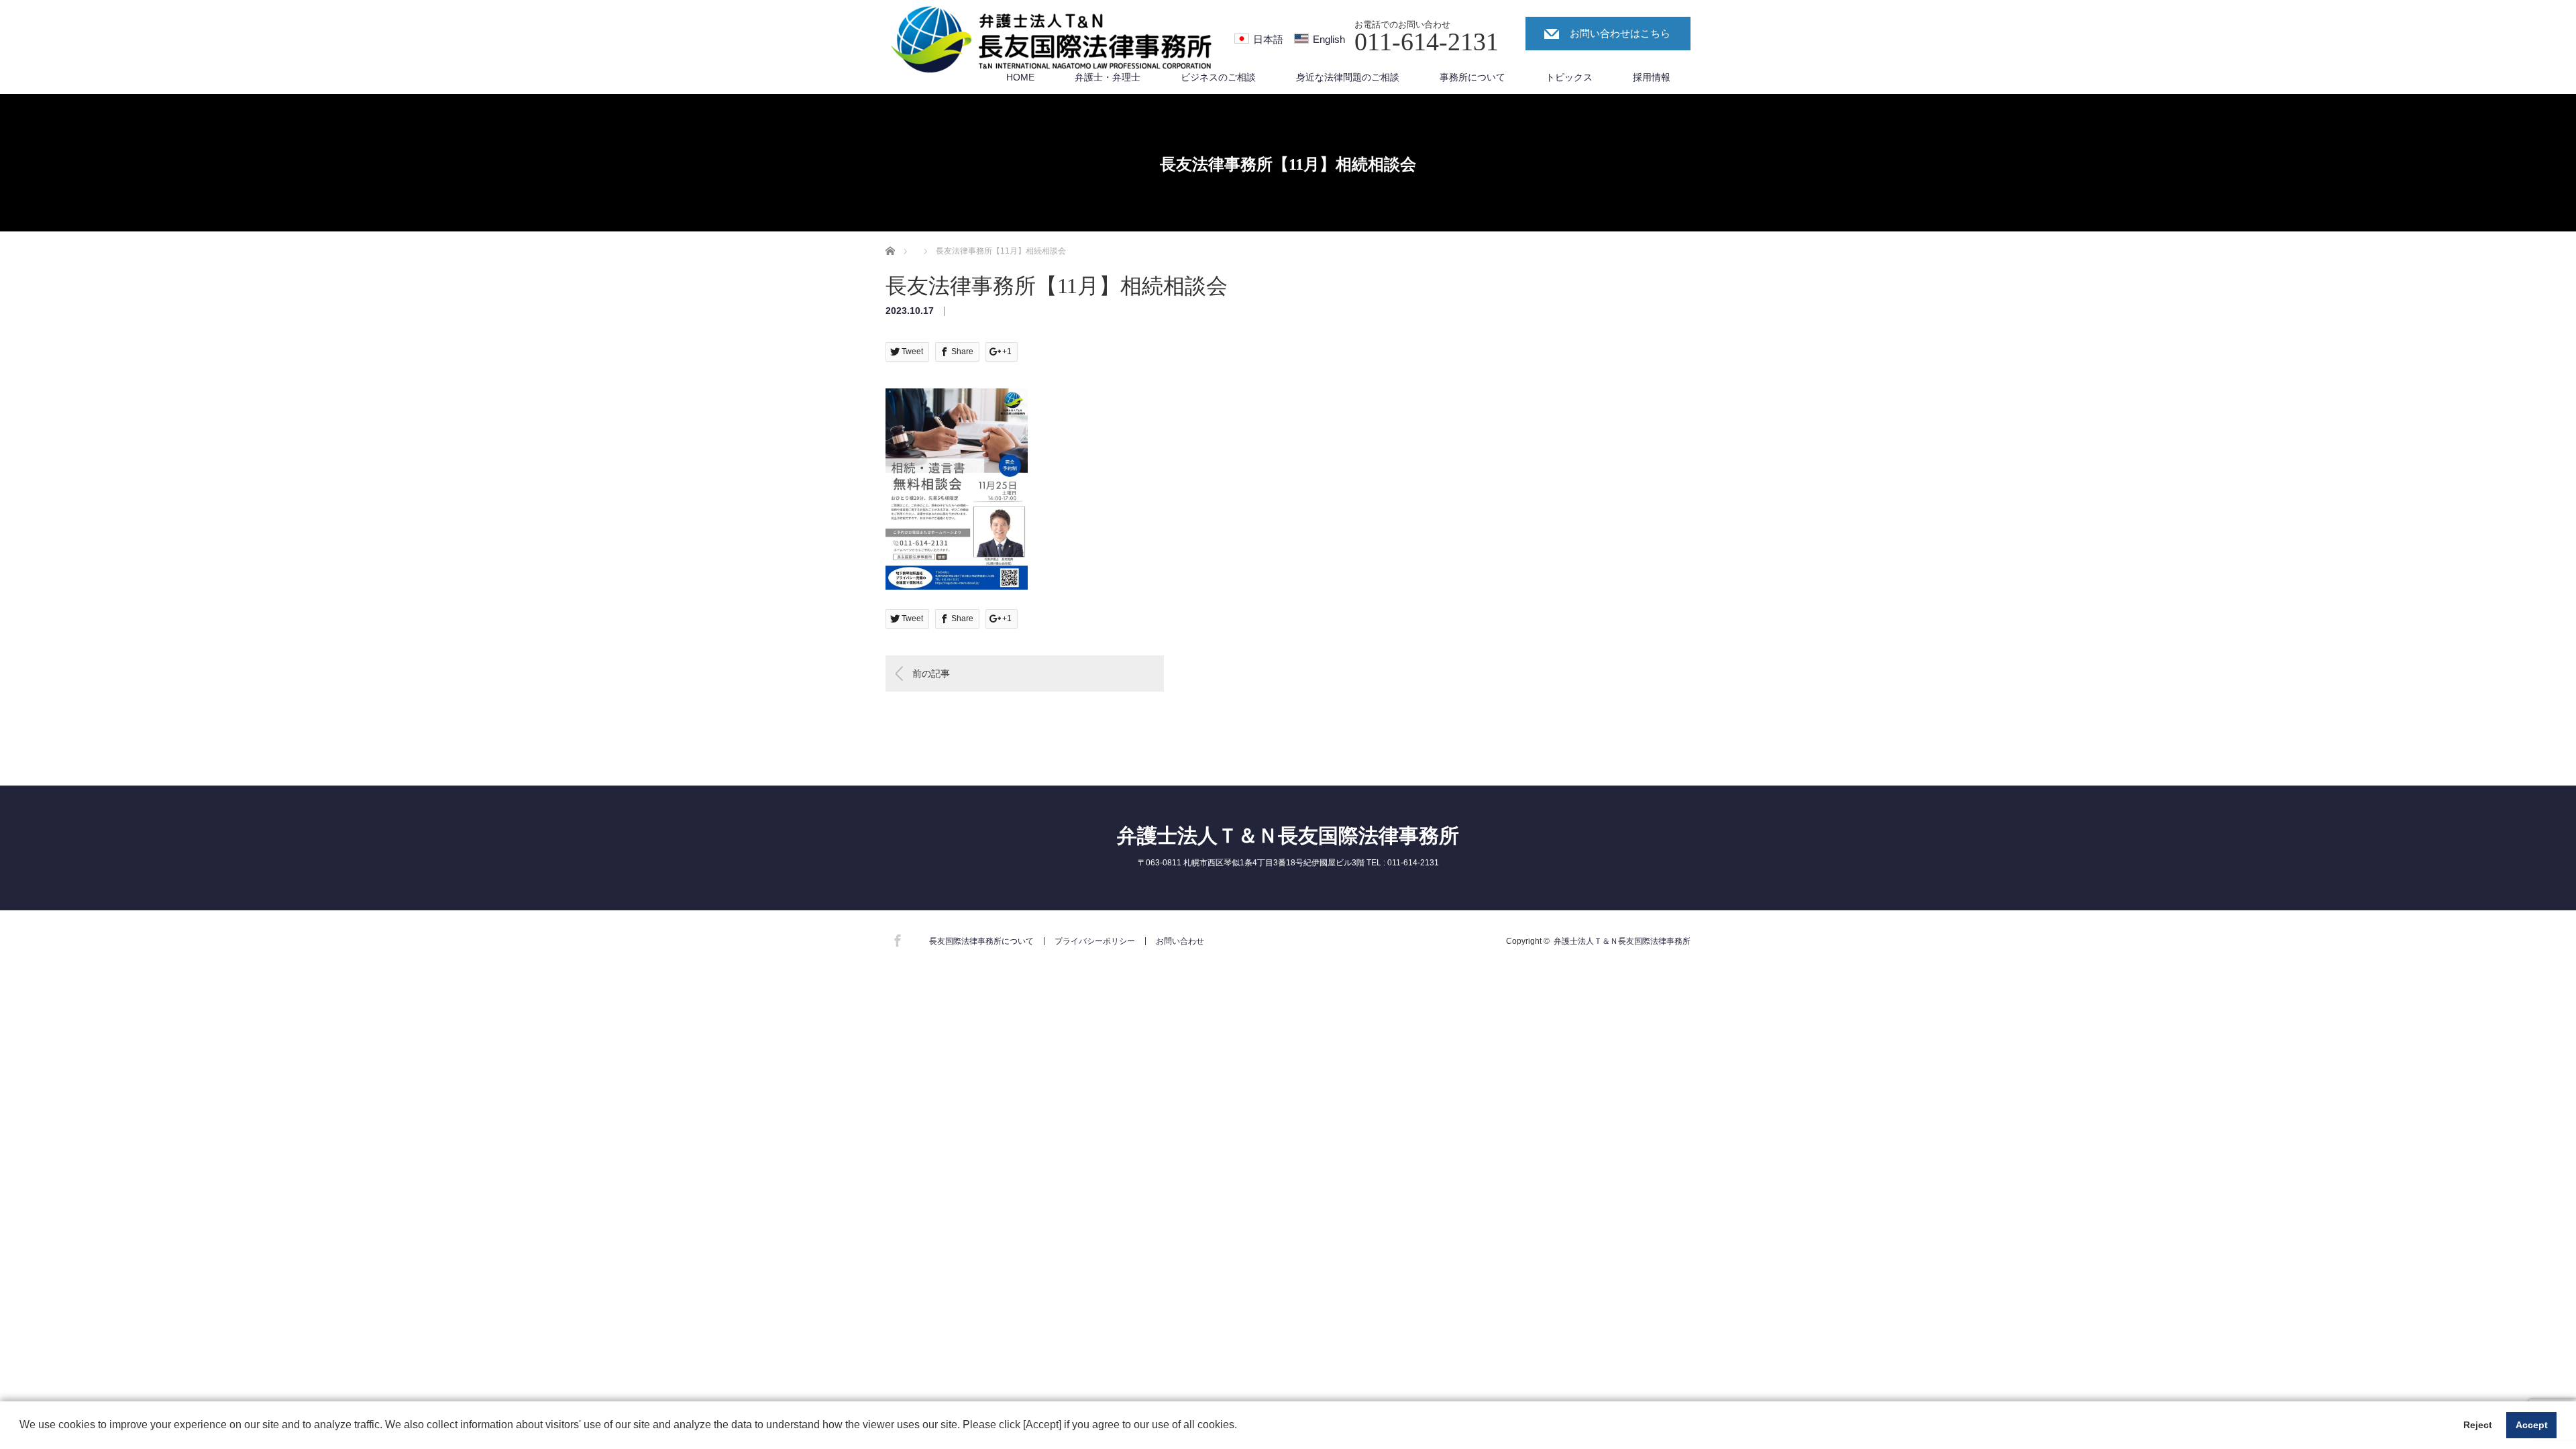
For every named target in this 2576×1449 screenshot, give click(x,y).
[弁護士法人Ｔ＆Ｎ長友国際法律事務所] (1053, 40)
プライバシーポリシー (1095, 941)
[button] (1242, 1426)
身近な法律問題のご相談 (1348, 77)
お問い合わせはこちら (1620, 33)
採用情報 (1652, 77)
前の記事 (931, 674)
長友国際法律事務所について (981, 941)
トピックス (1569, 77)
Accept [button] (2532, 1425)
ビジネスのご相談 (1218, 77)
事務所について (1472, 77)
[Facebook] (896, 938)
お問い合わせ (1180, 941)
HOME (1020, 77)
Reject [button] (2478, 1425)
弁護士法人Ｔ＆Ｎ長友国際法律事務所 (1288, 836)
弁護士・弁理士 (1108, 77)
